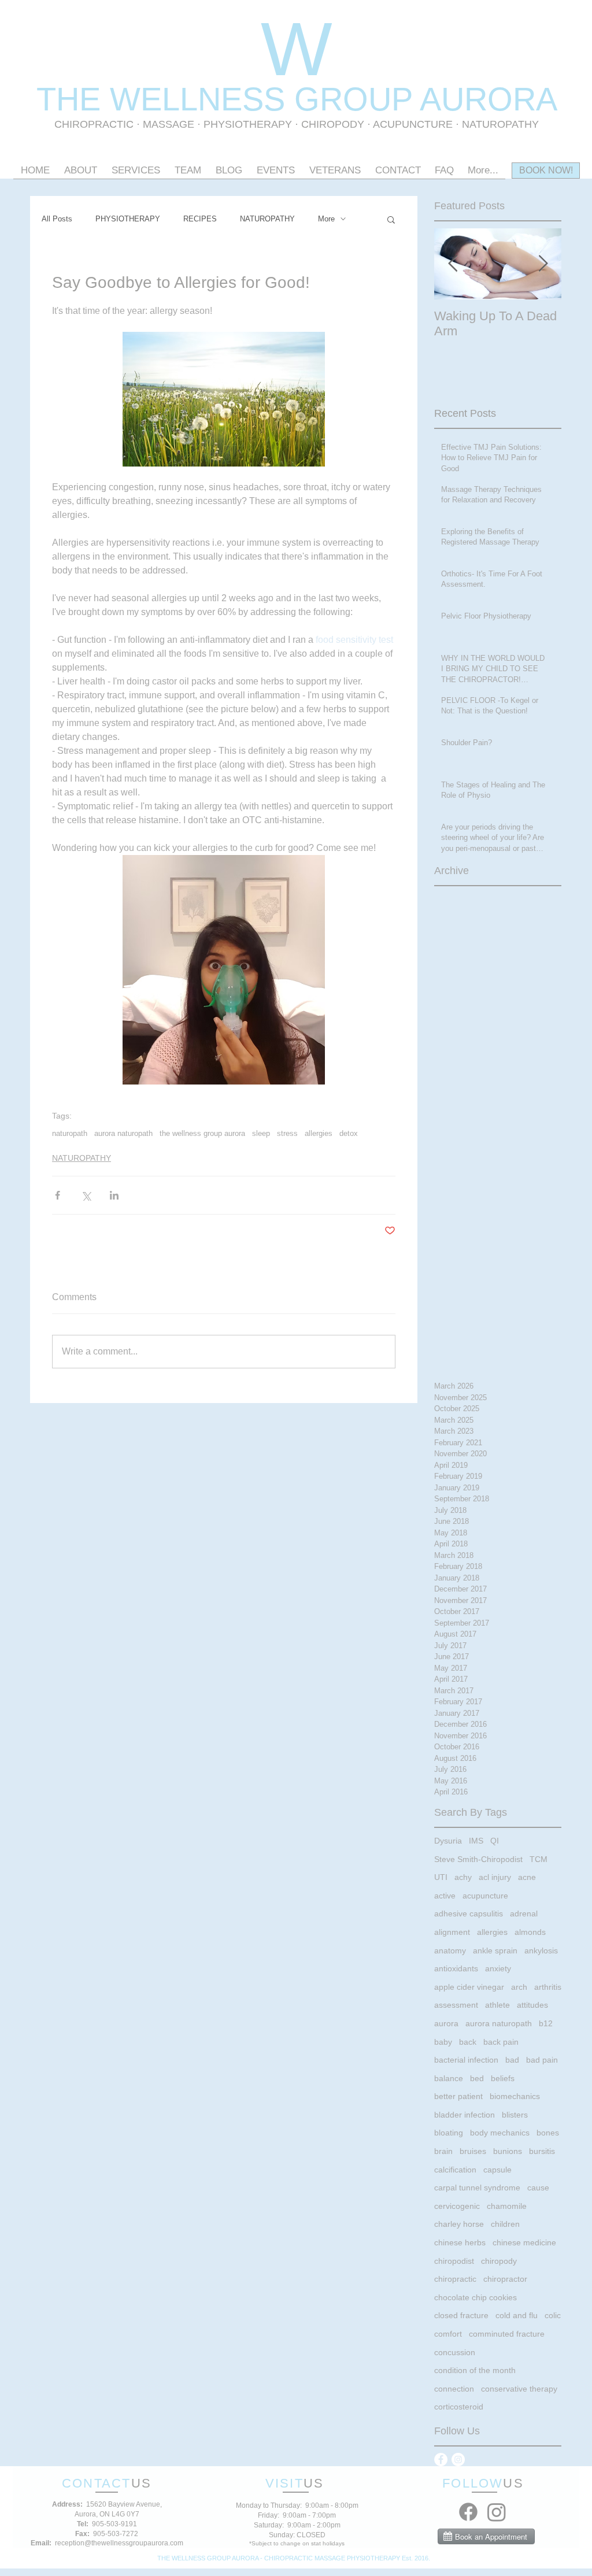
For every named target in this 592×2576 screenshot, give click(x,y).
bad (512, 2060)
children (505, 2224)
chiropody (499, 2261)
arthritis (548, 1987)
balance (449, 2078)
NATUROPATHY (267, 219)
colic (553, 2315)
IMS (476, 1841)
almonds (530, 1932)
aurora (446, 2023)
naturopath (70, 1133)
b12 (546, 2023)
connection (454, 2389)
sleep (261, 1133)
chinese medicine (524, 2242)
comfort (448, 2334)
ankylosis (541, 1950)
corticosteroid (459, 2407)
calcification (455, 2170)
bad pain (542, 2060)
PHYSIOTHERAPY (249, 124)
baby (443, 2042)
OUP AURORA (450, 99)
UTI (441, 1877)
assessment (456, 2005)
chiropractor (505, 2279)
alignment (452, 1932)
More (326, 219)
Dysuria (448, 1841)
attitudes (532, 2005)
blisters (515, 2115)
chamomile (507, 2206)
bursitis (542, 2151)
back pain (501, 2042)
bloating (449, 2133)
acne (527, 1877)
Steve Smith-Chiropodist (478, 1859)
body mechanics (500, 2133)
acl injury (495, 1877)
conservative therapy (519, 2389)
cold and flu (517, 2315)
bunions (508, 2151)
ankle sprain (495, 1950)
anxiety (498, 1968)
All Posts (57, 219)
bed (477, 2078)
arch (519, 1987)
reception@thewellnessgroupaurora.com (119, 2543)
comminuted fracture (507, 2334)
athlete (497, 2005)
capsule (497, 2170)
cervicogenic (457, 2206)
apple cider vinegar (469, 1987)
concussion (455, 2352)
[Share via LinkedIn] (114, 1195)
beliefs (503, 2078)
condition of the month (475, 2370)
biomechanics (515, 2096)
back (468, 2042)
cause (538, 2188)
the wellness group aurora (202, 1133)
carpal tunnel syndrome (477, 2188)
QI (495, 1841)
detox (349, 1133)
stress (287, 1133)
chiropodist (454, 2261)
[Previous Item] (453, 264)
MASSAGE (169, 124)
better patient (458, 2096)
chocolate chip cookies (476, 2297)
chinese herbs (460, 2242)
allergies (319, 1133)
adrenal (524, 1914)
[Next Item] (543, 264)
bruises (473, 2151)
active (445, 1896)
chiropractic (455, 2279)
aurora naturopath (123, 1133)
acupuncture (485, 1896)
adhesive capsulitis (469, 1914)
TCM (539, 1859)
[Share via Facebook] (58, 1195)
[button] (391, 219)
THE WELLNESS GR (190, 99)
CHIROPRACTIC (94, 124)
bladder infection (465, 2115)
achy (463, 1877)
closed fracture (461, 2315)
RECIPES (200, 219)
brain (443, 2151)
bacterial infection (466, 2060)
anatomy (450, 1950)
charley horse (459, 2224)
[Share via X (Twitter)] (86, 1195)
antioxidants (456, 1968)
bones (548, 2133)
